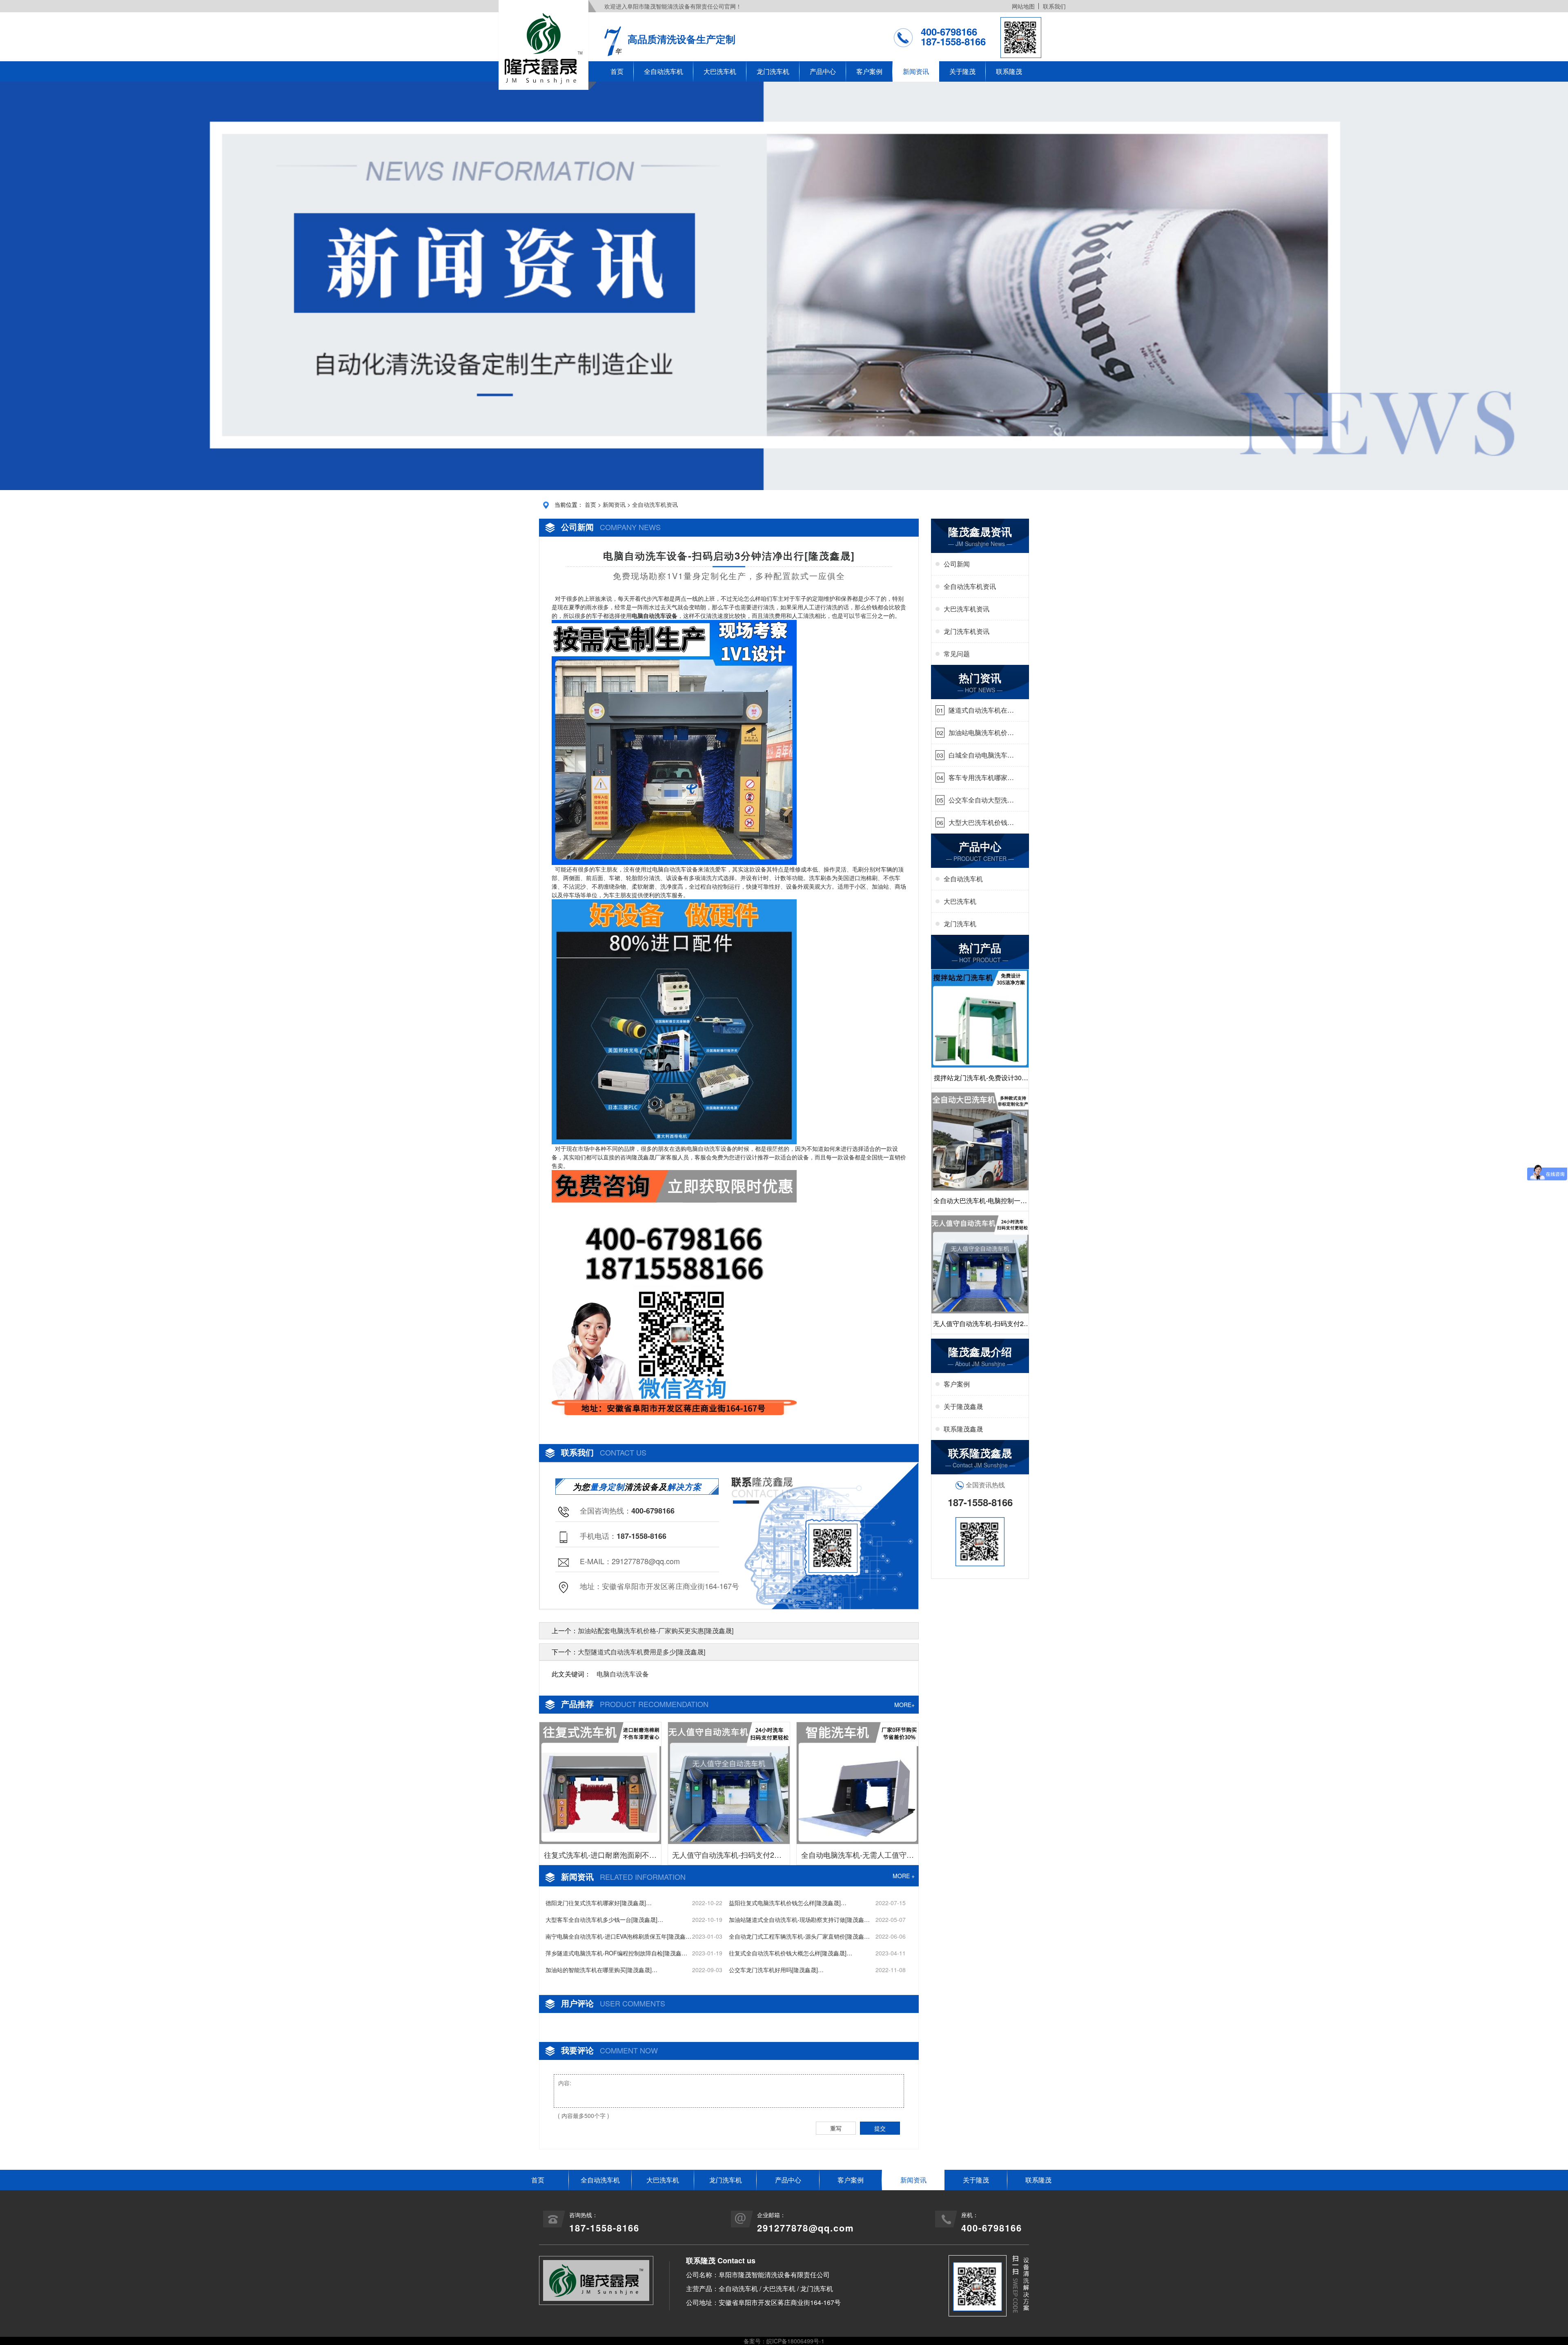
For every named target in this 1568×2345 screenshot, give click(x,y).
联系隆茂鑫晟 (963, 1429)
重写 (836, 2128)
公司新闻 (957, 564)
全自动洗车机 (664, 71)
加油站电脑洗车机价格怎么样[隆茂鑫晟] (981, 733)
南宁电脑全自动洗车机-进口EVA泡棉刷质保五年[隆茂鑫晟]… (616, 1936)
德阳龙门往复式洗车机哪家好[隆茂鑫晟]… (599, 1903)
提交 (880, 2128)
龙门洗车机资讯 (967, 631)
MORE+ (904, 1705)
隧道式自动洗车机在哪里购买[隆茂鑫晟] (981, 710)
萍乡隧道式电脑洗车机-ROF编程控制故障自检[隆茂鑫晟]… (614, 1953)
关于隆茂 (962, 71)
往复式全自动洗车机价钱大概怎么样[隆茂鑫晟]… (791, 1953)
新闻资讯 (916, 71)
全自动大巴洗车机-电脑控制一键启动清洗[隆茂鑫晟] (980, 1203)
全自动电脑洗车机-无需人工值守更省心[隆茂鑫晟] (857, 1857)
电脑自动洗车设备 (623, 1674)
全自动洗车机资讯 (655, 504)
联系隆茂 (1009, 71)
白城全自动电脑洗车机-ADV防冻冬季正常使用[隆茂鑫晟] (979, 755)
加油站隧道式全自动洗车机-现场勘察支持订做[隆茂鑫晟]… (796, 1920)
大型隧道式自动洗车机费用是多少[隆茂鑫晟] (641, 1652)
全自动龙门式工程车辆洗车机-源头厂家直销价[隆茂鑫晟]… (796, 1936)
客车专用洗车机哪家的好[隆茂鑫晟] (981, 778)
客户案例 (869, 71)
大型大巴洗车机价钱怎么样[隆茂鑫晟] (981, 823)
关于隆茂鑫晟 (963, 1406)
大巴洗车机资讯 (967, 609)
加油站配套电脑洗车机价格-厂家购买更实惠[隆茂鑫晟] (656, 1631)
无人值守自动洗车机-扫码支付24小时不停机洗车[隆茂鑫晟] (729, 1857)
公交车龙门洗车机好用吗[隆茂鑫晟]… (776, 1970)
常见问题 (957, 654)
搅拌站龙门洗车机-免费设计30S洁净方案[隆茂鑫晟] (980, 1080)
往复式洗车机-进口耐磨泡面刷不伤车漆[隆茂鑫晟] (600, 1857)
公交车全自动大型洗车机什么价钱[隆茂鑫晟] (981, 800)
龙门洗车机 (773, 71)
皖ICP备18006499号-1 (795, 2341)
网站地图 (1023, 6)
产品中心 (823, 71)
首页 (617, 71)
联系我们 (1054, 6)
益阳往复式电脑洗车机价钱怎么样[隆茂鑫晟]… (788, 1903)
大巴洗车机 (720, 71)
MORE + (904, 1876)
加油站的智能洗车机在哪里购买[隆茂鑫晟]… (601, 1970)
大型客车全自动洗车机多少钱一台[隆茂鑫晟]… (604, 1919)
